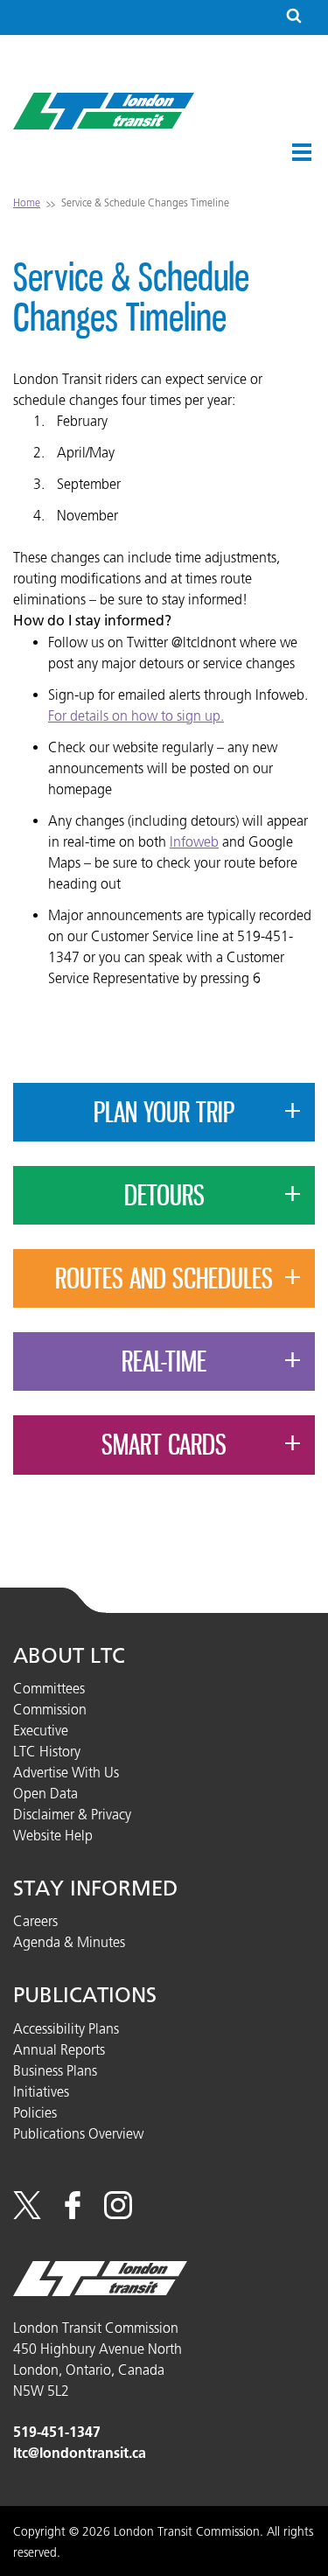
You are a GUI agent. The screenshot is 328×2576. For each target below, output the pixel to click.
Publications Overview (78, 2133)
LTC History (47, 1751)
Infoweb (194, 841)
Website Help (53, 1835)
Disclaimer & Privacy (72, 1814)
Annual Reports (59, 2049)
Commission (50, 1709)
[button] (302, 152)
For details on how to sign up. (136, 716)
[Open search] (294, 17)
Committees (49, 1688)
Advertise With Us (66, 1772)
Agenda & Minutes (69, 1942)
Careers (35, 1921)
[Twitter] (27, 2214)
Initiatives (41, 2091)
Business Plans (55, 2070)
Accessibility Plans (66, 2028)
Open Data (45, 1793)
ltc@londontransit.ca (80, 2453)
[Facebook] (73, 2214)
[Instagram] (118, 2214)
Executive (41, 1730)
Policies (35, 2112)
